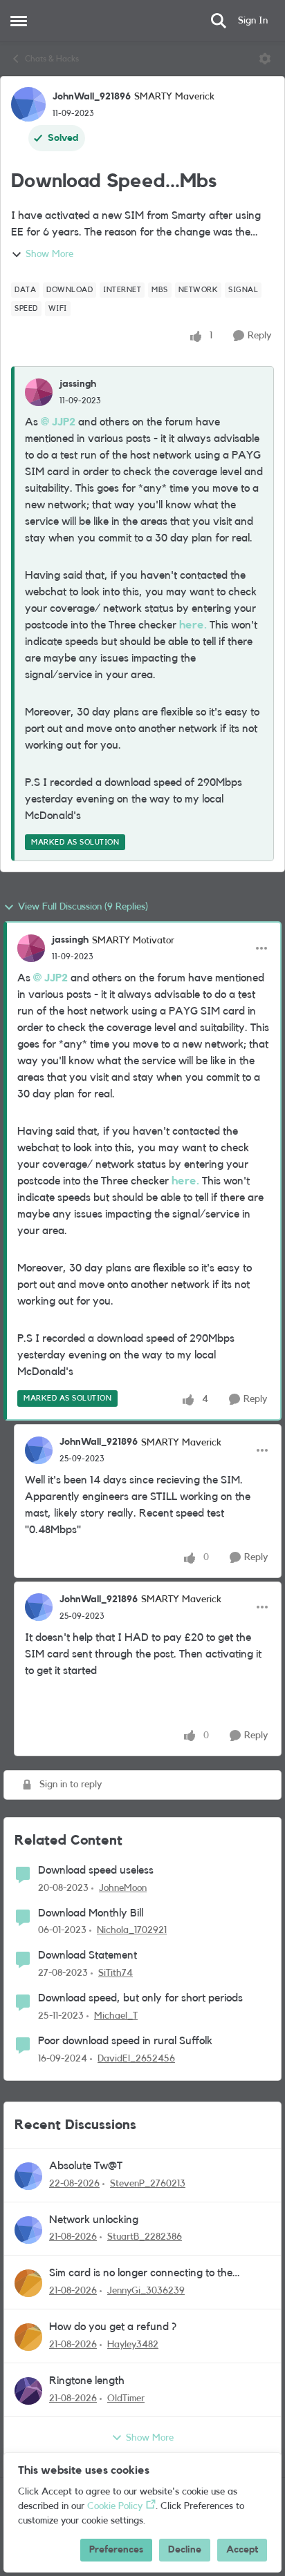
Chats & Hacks (52, 59)
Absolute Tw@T (86, 2166)
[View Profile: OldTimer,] (28, 2391)
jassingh (78, 384)
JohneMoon (123, 1888)
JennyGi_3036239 (146, 2291)
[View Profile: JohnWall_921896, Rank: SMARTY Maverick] (28, 104)
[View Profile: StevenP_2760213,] (28, 2176)
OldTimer (126, 2399)
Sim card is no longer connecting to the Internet (141, 2274)
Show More (49, 254)
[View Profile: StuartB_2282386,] (28, 2230)
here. (193, 625)
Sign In (253, 21)
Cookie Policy (115, 2506)
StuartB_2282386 (145, 2237)
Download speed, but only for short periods (140, 1998)
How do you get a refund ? (113, 2327)
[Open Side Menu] (19, 21)
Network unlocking (94, 2220)
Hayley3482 (133, 2345)
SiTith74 (116, 1973)
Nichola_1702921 (132, 1930)
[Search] (219, 21)
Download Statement (88, 1955)
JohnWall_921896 (92, 97)
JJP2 (64, 422)
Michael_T (116, 2016)
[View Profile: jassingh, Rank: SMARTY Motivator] (31, 948)
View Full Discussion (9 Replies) (83, 907)
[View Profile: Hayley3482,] (28, 2337)
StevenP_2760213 (148, 2184)
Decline (185, 2550)
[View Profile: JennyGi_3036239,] (28, 2283)
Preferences (116, 2550)
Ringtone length (87, 2381)
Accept (242, 2550)
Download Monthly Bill (91, 1913)
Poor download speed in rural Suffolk (125, 2041)
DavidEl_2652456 (136, 2059)
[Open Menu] (265, 59)
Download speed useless (96, 1870)
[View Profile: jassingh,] (39, 392)
